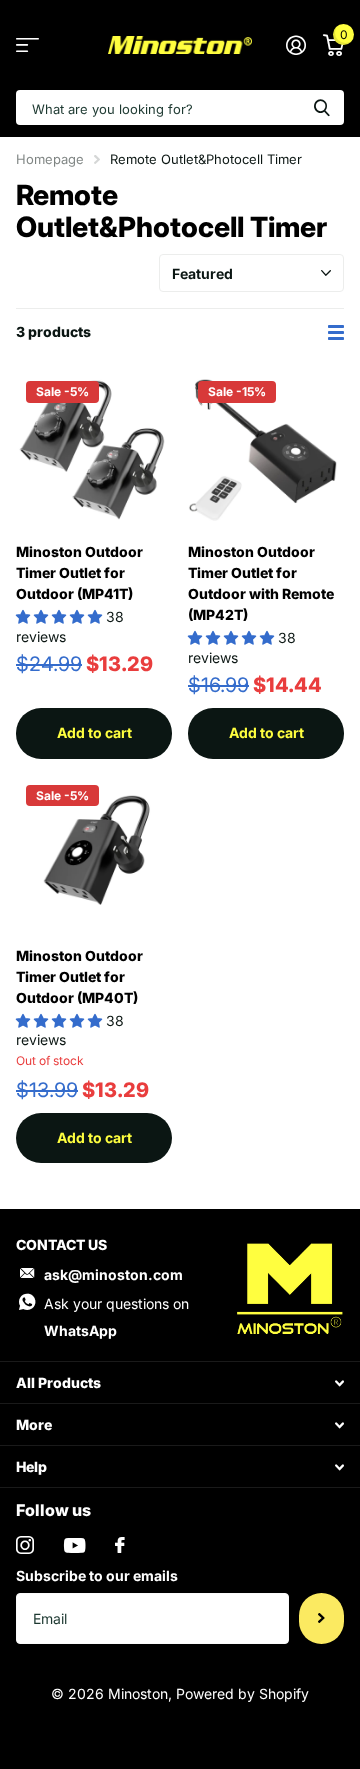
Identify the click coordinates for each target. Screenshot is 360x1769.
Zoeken (322, 107)
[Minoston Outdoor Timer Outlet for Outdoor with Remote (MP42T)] (266, 449)
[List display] (336, 332)
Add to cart (94, 732)
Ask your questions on (116, 1317)
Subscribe (321, 1618)
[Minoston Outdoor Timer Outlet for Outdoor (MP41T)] (94, 449)
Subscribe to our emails (97, 1575)
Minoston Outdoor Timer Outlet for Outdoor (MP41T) (79, 572)
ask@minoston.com (113, 1274)
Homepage (50, 159)
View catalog (27, 45)
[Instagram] (25, 1545)
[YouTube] (74, 1545)
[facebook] (120, 1545)
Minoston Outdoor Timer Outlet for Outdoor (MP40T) (79, 976)
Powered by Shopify (242, 1693)
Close (180, 1382)
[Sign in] (295, 45)
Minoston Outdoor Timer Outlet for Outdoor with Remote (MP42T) (261, 583)
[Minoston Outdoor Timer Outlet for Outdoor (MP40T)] (94, 853)
